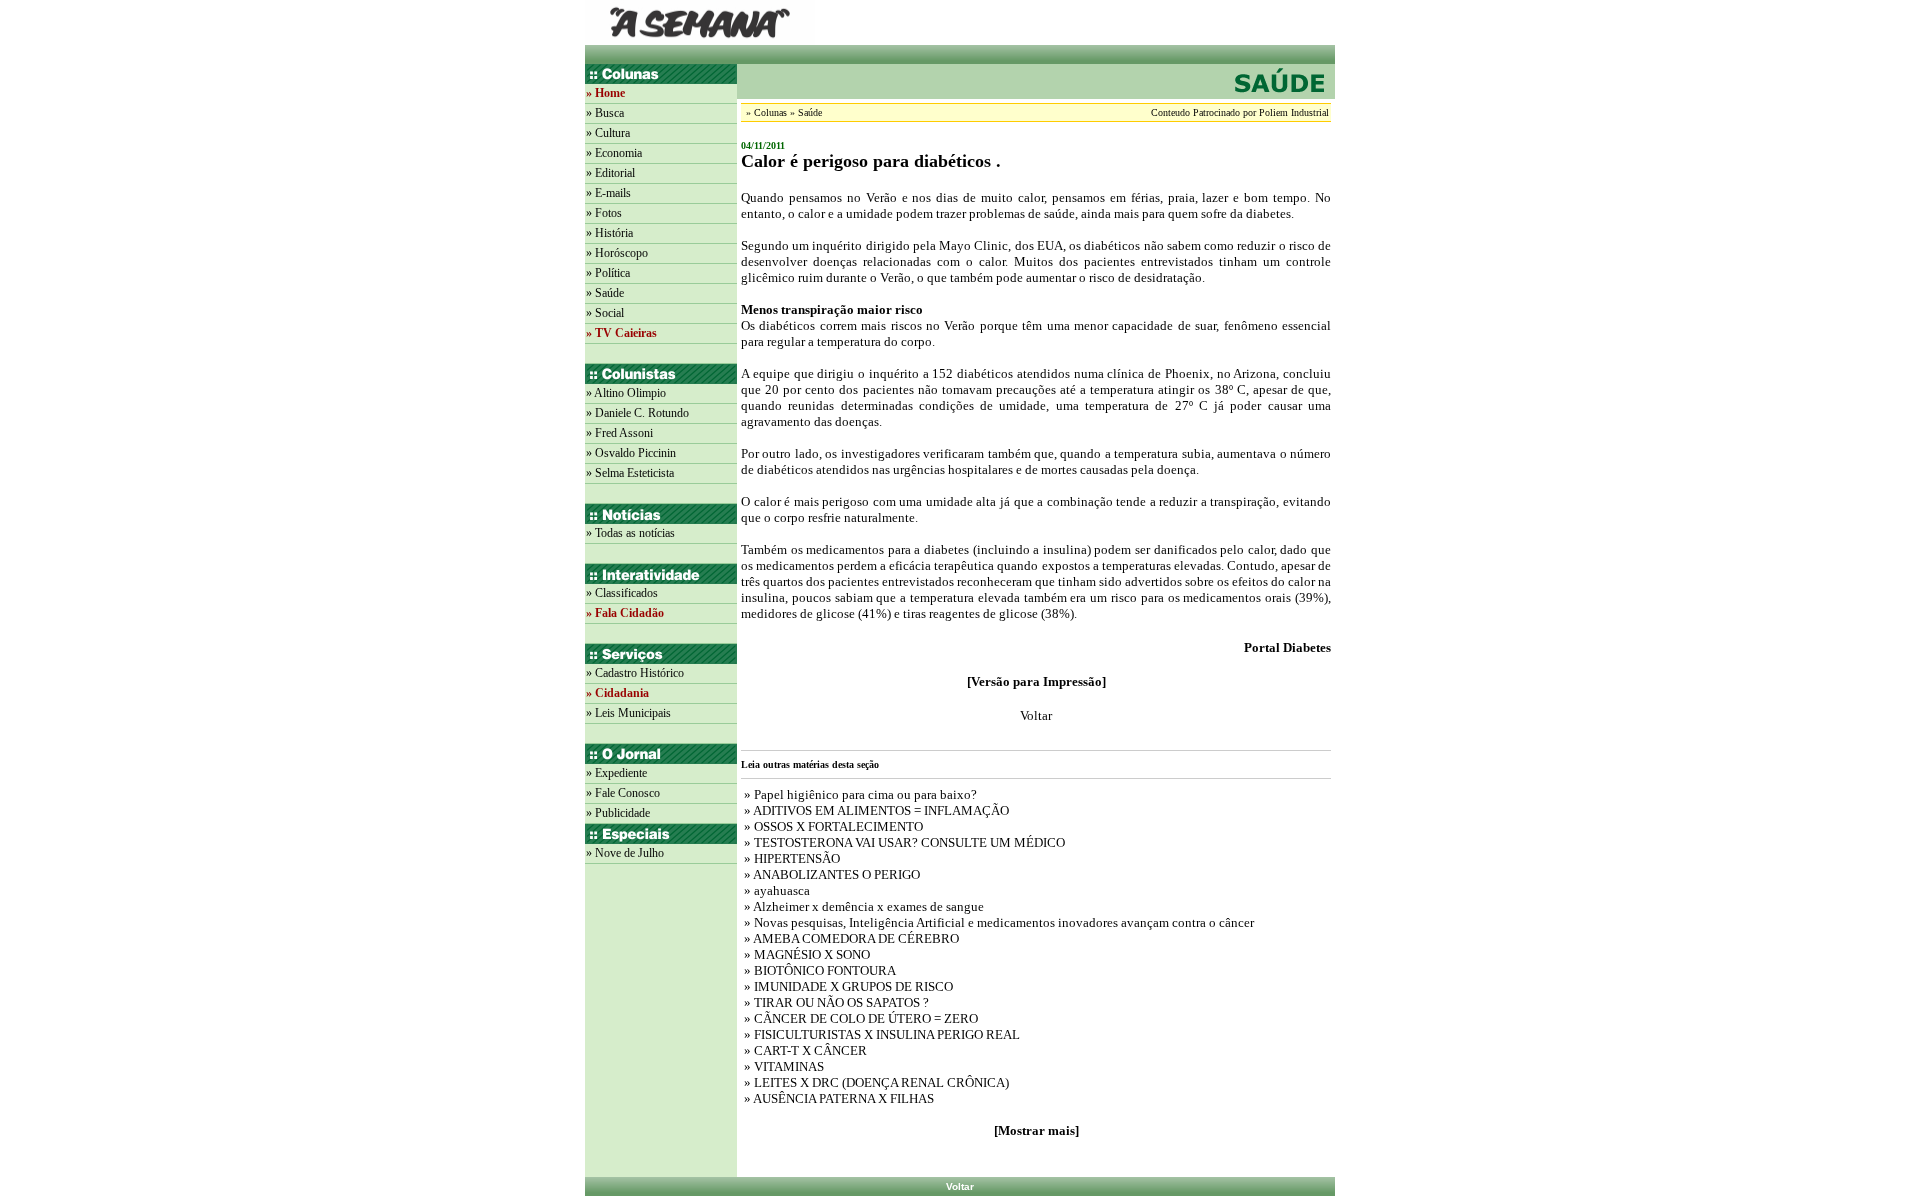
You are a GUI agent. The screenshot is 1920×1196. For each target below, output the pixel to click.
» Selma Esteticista (630, 473)
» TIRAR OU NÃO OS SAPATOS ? (835, 1002)
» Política (608, 273)
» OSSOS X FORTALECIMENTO (832, 826)
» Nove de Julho (625, 853)
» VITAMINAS (782, 1066)
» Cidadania (617, 693)
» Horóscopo (617, 253)
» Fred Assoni (619, 433)
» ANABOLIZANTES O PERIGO (830, 874)
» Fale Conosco (623, 793)
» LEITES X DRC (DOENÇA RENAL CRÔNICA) (875, 1082)
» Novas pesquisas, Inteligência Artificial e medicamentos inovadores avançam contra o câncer (997, 922)
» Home (605, 93)
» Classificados (622, 593)
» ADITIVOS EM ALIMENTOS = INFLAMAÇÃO (875, 810)
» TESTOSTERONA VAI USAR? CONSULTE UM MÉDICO (903, 842)
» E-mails (608, 193)
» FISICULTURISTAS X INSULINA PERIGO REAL (880, 1034)
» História (609, 233)
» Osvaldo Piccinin (631, 453)
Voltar (960, 1186)
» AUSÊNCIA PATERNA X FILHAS (837, 1098)
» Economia (614, 153)
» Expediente (616, 773)
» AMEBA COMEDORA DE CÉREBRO (850, 938)
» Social (605, 313)
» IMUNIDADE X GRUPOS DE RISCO (847, 986)
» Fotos (604, 213)
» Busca (605, 113)
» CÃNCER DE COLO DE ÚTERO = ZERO (859, 1018)
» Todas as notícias (630, 533)
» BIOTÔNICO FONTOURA (818, 970)
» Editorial (610, 173)
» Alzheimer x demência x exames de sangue (862, 906)
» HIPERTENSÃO (790, 858)
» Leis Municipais (628, 713)
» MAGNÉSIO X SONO (805, 954)
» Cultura (608, 133)
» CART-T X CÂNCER (804, 1050)
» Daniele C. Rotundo (637, 413)
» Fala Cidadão (625, 613)
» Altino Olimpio (626, 393)
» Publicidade (618, 813)
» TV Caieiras (621, 333)
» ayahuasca (775, 890)
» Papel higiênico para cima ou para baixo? (859, 794)
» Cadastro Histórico (635, 673)
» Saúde (605, 293)
